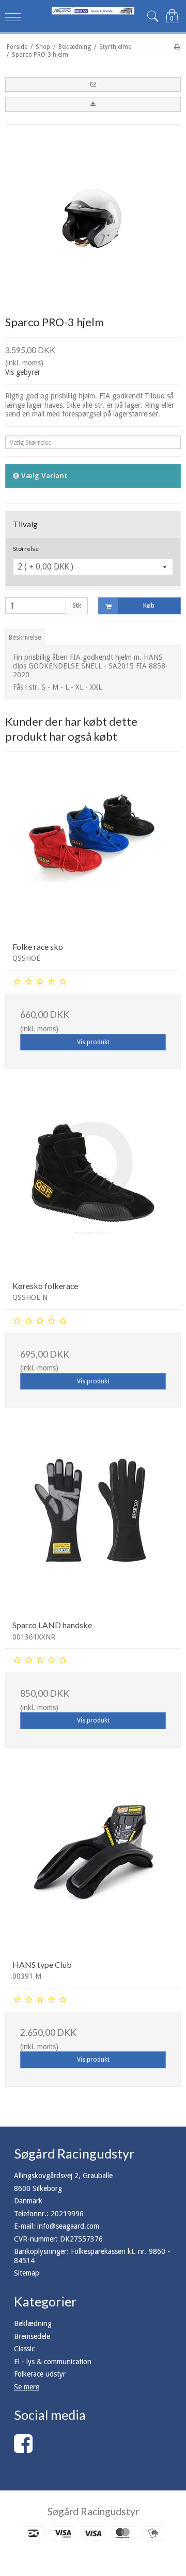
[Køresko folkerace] (93, 1185)
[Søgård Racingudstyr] (93, 11)
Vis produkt (93, 1042)
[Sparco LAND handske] (93, 1525)
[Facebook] (23, 2449)
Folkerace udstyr (40, 2374)
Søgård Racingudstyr (93, 2511)
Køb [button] (149, 606)
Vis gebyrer (23, 372)
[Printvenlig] (177, 47)
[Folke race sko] (93, 846)
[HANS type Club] (93, 1864)
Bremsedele (32, 2336)
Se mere (27, 2387)
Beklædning (33, 2323)
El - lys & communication (53, 2362)
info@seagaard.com (68, 2226)
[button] (93, 85)
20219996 (67, 2214)
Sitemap (27, 2273)
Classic (24, 2349)
